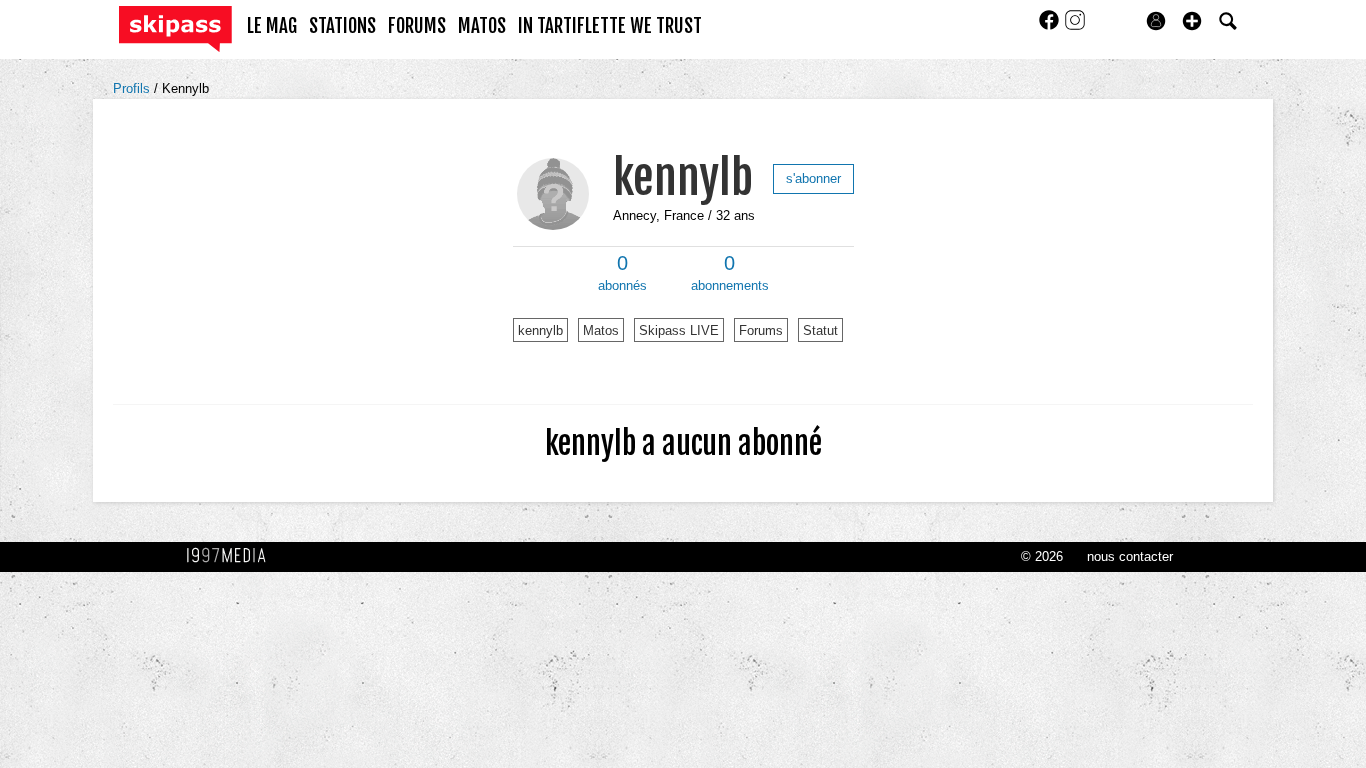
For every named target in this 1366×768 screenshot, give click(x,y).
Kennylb (185, 88)
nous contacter (1130, 556)
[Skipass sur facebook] (1051, 26)
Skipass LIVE (679, 330)
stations (342, 26)
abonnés (622, 273)
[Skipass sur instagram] (1075, 26)
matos (482, 26)
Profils (133, 88)
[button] (1192, 21)
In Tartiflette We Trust (610, 26)
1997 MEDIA (232, 556)
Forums (761, 330)
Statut (820, 330)
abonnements (730, 273)
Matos (601, 330)
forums (417, 26)
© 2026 (1042, 556)
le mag (272, 26)
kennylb (683, 177)
